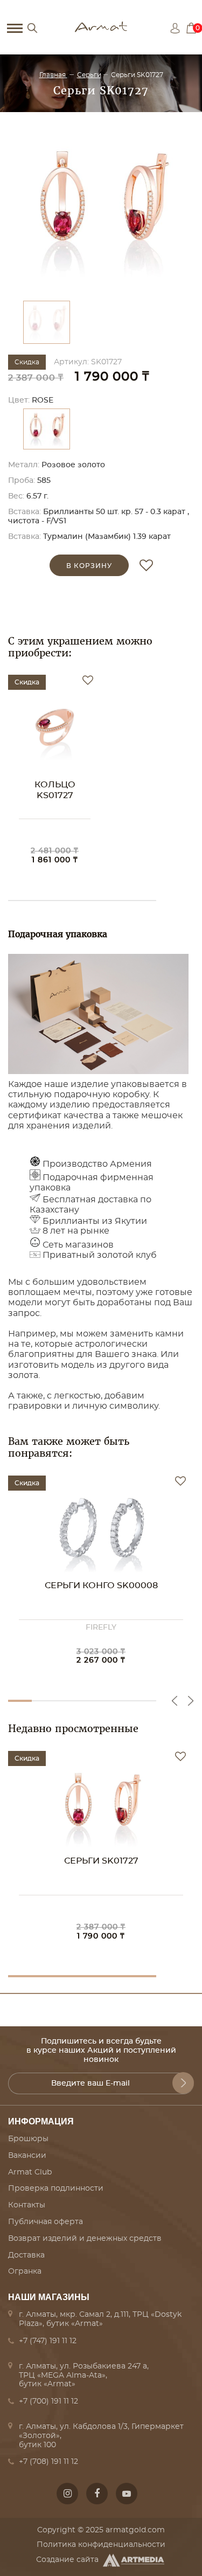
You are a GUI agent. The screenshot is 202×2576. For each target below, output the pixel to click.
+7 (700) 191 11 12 (48, 2401)
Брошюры (28, 2139)
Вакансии (27, 2156)
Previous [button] (175, 1701)
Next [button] (191, 1701)
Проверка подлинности (56, 2189)
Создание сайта (67, 2560)
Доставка (26, 2255)
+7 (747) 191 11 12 (48, 2341)
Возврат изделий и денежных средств (85, 2239)
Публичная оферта (46, 2222)
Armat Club (30, 2172)
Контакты (27, 2205)
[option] (101, 209)
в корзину (89, 566)
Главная (53, 75)
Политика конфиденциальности (101, 2545)
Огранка (25, 2272)
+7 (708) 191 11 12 (48, 2462)
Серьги (89, 75)
